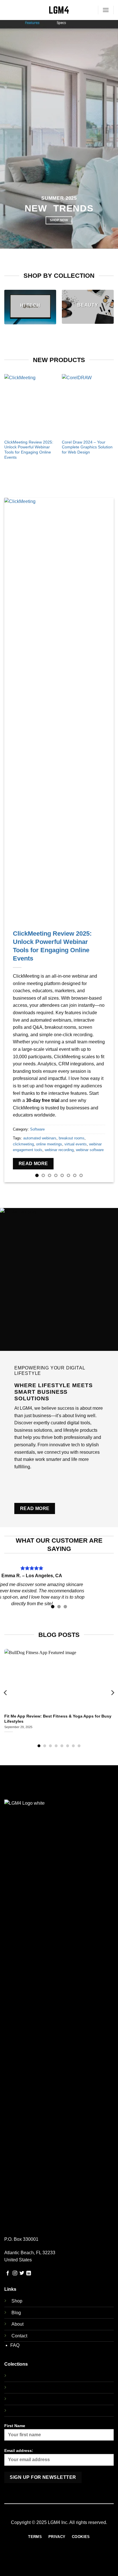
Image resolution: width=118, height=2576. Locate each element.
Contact (19, 2336)
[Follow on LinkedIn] (29, 2273)
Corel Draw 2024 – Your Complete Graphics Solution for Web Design (87, 447)
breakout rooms (72, 1138)
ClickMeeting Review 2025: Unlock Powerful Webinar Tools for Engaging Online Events (29, 450)
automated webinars (40, 1138)
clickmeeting (23, 1144)
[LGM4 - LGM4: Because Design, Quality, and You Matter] (59, 10)
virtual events (76, 1144)
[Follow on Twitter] (22, 2273)
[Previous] (7, 417)
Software (37, 1129)
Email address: (19, 2451)
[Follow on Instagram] (15, 2273)
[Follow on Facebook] (8, 2273)
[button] (106, 10)
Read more (33, 1164)
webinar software (90, 1150)
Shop (17, 2301)
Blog (16, 2313)
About (17, 2324)
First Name (15, 2426)
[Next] (111, 417)
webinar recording (59, 1150)
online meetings (49, 1144)
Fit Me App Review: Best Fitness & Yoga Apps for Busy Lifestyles (58, 1719)
